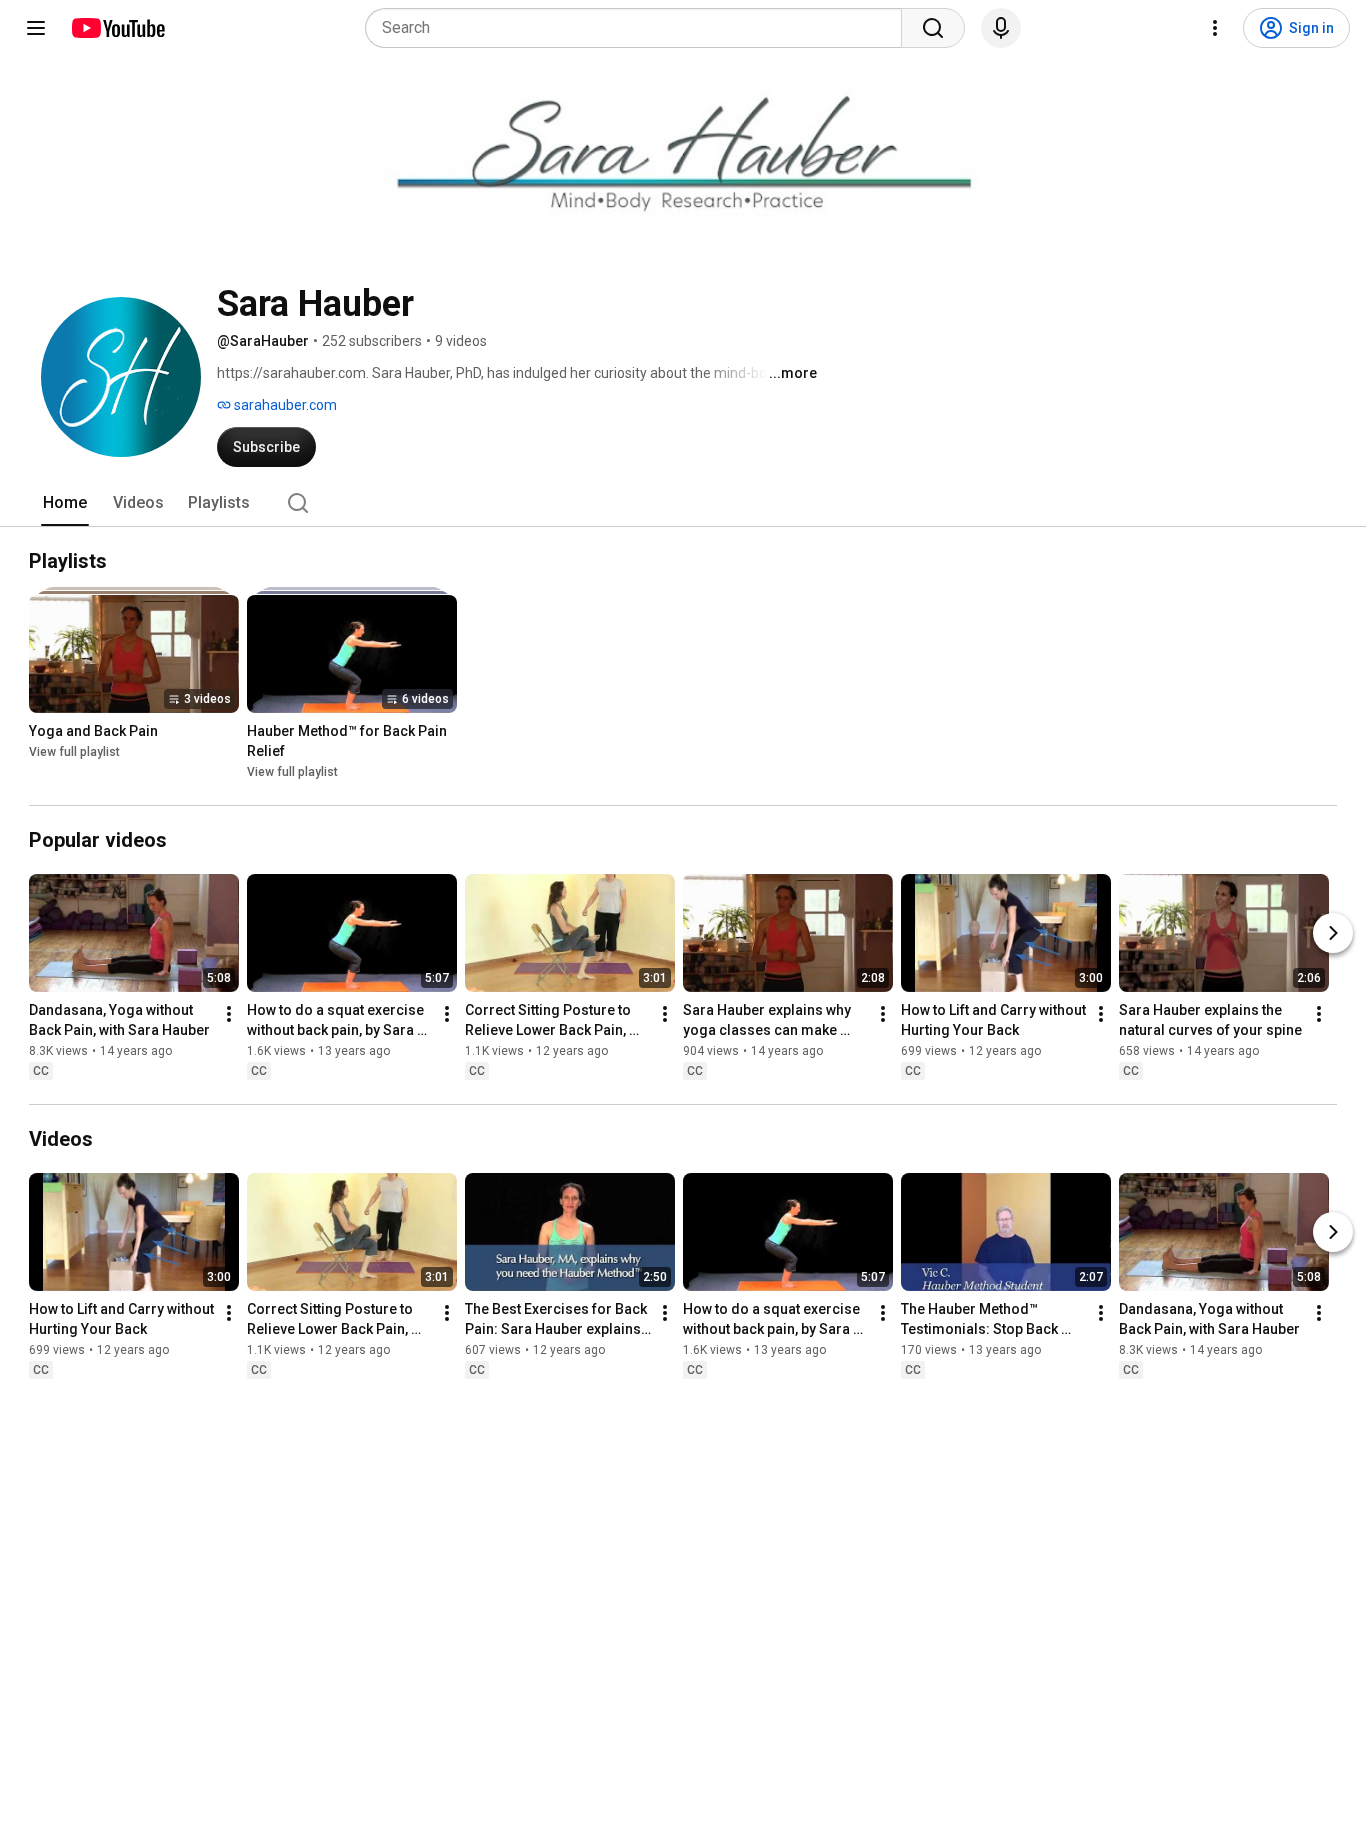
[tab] (65, 503)
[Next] (1333, 933)
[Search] (933, 28)
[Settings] (1215, 28)
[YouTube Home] (117, 28)
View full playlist (74, 752)
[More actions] (229, 1014)
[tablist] (683, 503)
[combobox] (639, 28)
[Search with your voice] (1001, 28)
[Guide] (36, 28)
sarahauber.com (284, 405)
